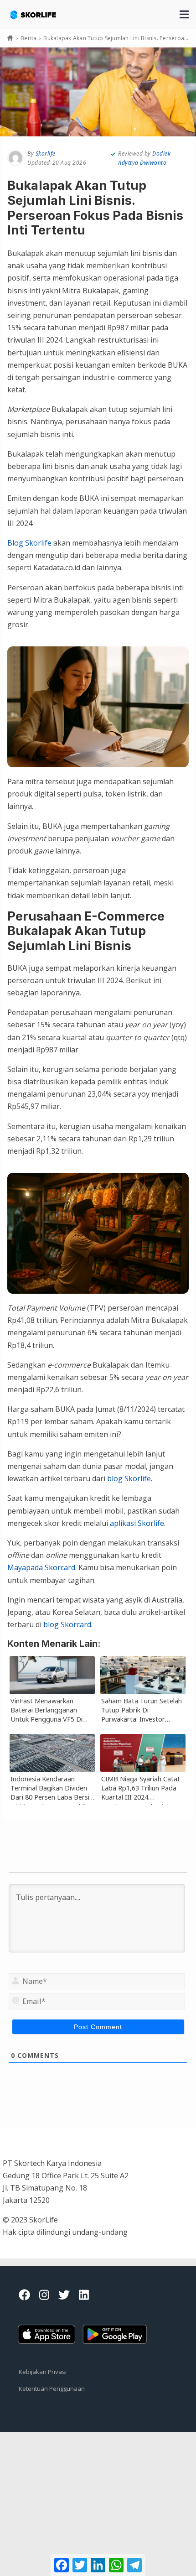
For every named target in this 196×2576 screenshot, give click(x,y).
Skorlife (46, 154)
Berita (29, 38)
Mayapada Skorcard (41, 1567)
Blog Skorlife (29, 543)
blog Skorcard (67, 1624)
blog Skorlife (129, 1478)
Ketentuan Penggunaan (52, 2389)
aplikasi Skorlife (137, 1523)
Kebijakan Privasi (43, 2372)
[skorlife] (40, 10)
